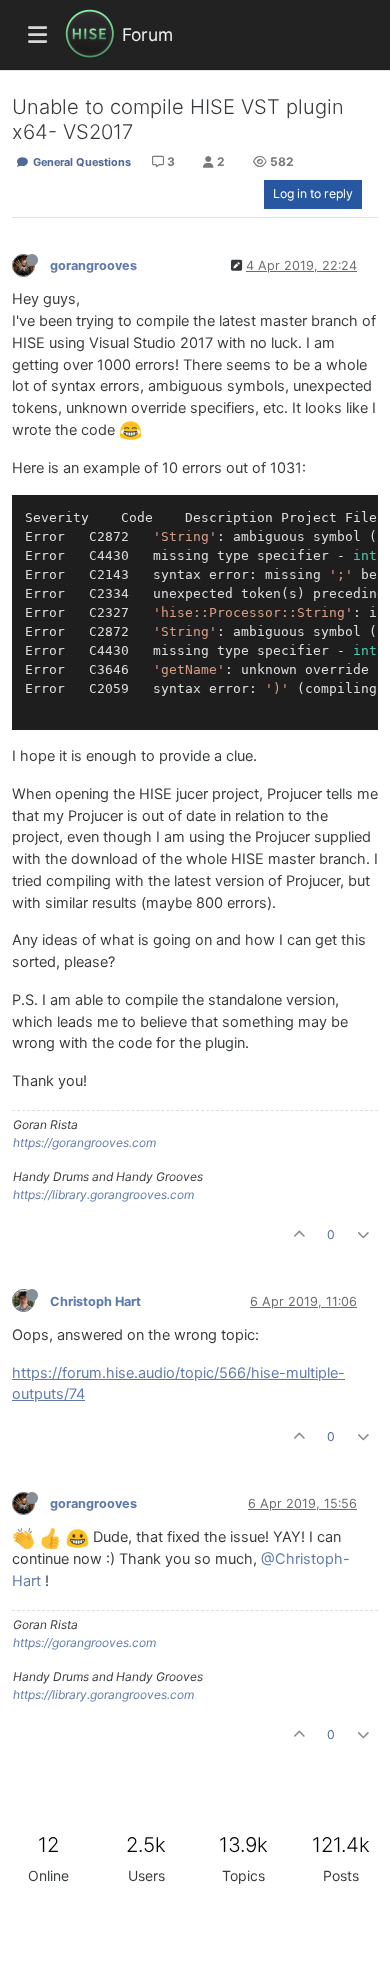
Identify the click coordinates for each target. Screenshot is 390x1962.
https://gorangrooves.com (84, 1142)
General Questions (80, 162)
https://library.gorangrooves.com (103, 1194)
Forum (147, 34)
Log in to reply (313, 193)
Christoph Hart (95, 1301)
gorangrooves (93, 265)
